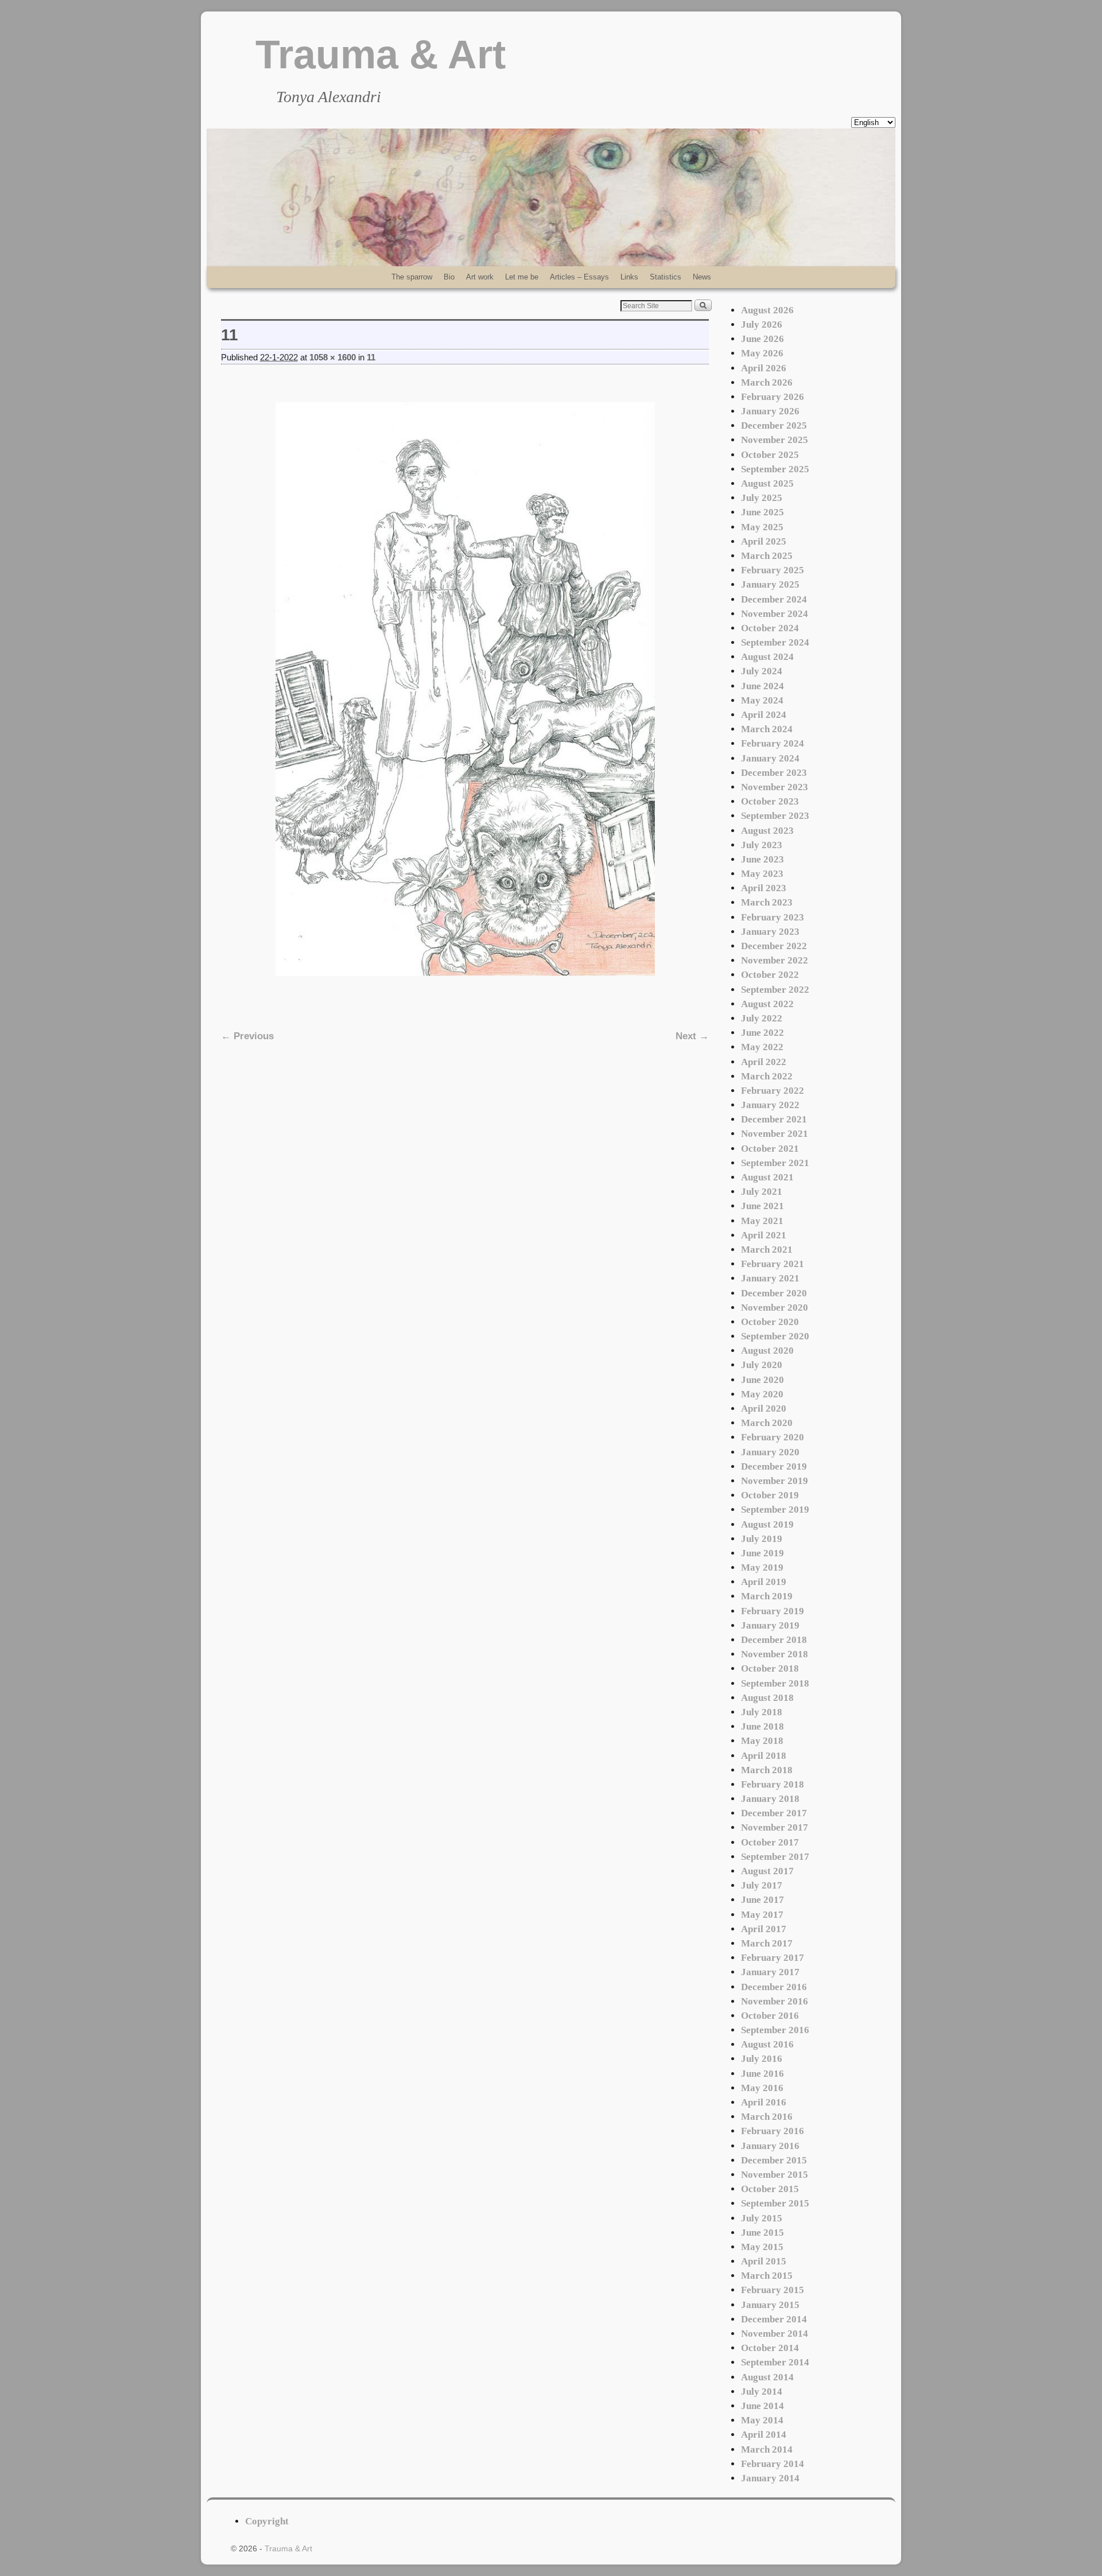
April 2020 (764, 1409)
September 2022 (775, 990)
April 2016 (764, 2102)
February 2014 (773, 2464)
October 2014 (770, 2348)
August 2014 (767, 2377)
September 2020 (775, 1336)
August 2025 (767, 483)
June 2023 (763, 859)
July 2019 (762, 1539)
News (702, 277)
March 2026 (767, 382)
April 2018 (764, 1756)
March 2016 (767, 2117)
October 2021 (770, 1149)
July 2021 (762, 1192)
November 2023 (775, 787)
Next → (692, 1036)
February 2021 (773, 1264)
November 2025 (775, 440)
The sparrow (412, 277)
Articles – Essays (579, 277)
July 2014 (762, 2392)
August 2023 (767, 831)
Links (629, 277)
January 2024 (770, 758)
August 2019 (767, 1524)
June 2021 (763, 1206)
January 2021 (770, 1278)
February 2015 (773, 2290)
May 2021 (762, 1221)
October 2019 (770, 1495)
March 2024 (767, 729)
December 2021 (774, 1119)
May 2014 (762, 2420)
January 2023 (770, 932)
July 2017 (762, 1885)
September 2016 (775, 2030)
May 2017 (762, 1915)
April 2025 (764, 541)
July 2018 (762, 1712)
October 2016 (770, 2016)
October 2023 (770, 801)
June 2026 (763, 339)
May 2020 (762, 1394)
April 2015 (764, 2261)
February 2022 (773, 1091)
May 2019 (762, 1567)
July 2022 (762, 1018)
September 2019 (775, 1510)
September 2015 (775, 2203)
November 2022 (775, 960)
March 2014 (767, 2449)
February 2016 (773, 2131)
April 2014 (764, 2435)
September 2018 (775, 1683)
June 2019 (763, 1553)
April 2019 (764, 1582)
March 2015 (767, 2276)
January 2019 (770, 1625)
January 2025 (770, 584)
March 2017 (767, 1943)
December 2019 (774, 1466)
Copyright (267, 2521)
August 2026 (767, 310)
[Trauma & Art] (551, 197)
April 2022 (764, 1062)
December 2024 (774, 599)
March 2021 (767, 1250)
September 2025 (775, 469)
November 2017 (775, 1827)
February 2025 (773, 570)
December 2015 (774, 2160)
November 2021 (775, 1134)
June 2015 (763, 2233)
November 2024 (775, 614)
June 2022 (763, 1033)
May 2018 (762, 1741)
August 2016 (767, 2044)
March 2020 (767, 1423)
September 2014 (775, 2362)
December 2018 (774, 1640)
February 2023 (773, 917)
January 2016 (770, 2146)
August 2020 (767, 1351)
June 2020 (763, 1380)
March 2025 (767, 556)
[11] (465, 689)
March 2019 (767, 1596)
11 (371, 358)
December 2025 (774, 426)
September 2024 (775, 642)
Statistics (666, 277)
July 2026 (762, 325)
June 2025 (763, 512)
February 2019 (773, 1611)
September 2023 (775, 816)
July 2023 (762, 845)
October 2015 (770, 2189)
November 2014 (775, 2334)
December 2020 (774, 1293)
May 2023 (762, 874)
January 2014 (770, 2478)
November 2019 (775, 1481)
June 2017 (763, 1900)
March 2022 (767, 1076)
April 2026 (764, 368)
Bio (449, 277)
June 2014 (763, 2406)
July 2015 (762, 2218)
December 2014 (774, 2319)
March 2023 (767, 902)
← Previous (247, 1036)
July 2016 (762, 2059)
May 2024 (762, 700)
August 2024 (767, 657)
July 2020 (762, 1365)
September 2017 (775, 1857)
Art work (480, 277)
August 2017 (767, 1871)
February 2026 (773, 397)
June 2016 (763, 2074)
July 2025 (762, 498)
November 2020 (775, 1308)
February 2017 (773, 1958)
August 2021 (767, 1177)
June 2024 (763, 686)
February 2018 (773, 1784)
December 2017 (774, 1813)
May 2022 (762, 1047)
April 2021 (764, 1235)
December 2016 (774, 1987)
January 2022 (770, 1105)
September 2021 (775, 1163)
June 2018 (763, 1726)
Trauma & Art (381, 55)
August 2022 (767, 1004)
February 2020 (773, 1437)
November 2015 (775, 2175)
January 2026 (770, 411)
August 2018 (767, 1698)
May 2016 (762, 2088)
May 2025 (762, 527)
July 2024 (762, 671)
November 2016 (775, 2001)
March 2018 (767, 1770)
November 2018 (775, 1654)
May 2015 (762, 2247)
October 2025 (770, 455)
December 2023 (774, 773)
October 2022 (770, 975)
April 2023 (764, 888)
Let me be (522, 277)
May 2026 (762, 353)
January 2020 (770, 1452)
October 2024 (770, 628)
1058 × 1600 (333, 358)
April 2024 (764, 715)
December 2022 (774, 946)
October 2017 (770, 1842)
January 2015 (770, 2305)
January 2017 (770, 1972)
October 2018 (770, 1668)
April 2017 (764, 1929)
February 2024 (773, 743)
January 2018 (770, 1799)
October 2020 (770, 1322)
